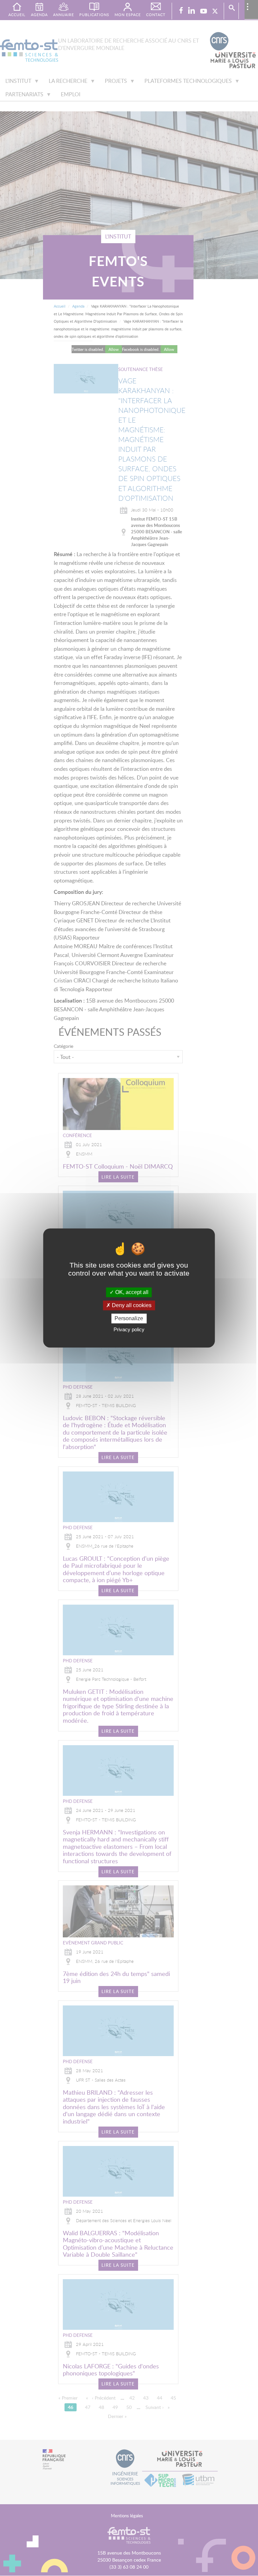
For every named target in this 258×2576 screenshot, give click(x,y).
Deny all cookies (131, 1305)
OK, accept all (131, 1292)
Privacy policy (129, 1330)
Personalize (129, 1318)
